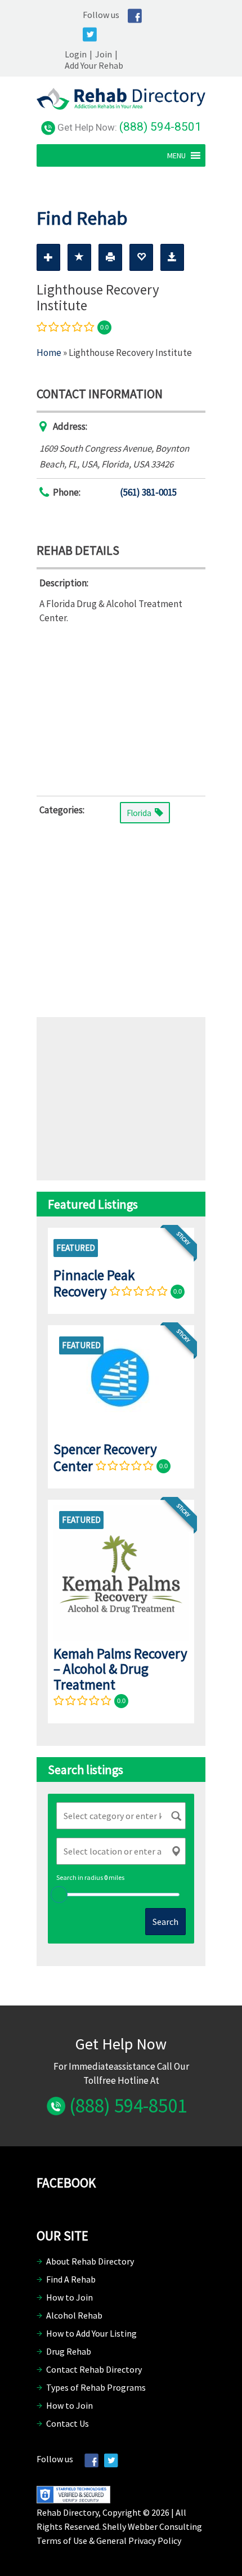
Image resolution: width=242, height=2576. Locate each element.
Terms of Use (62, 2541)
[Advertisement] (121, 708)
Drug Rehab (69, 2351)
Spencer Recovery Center (105, 1457)
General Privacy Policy (139, 2541)
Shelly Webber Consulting (152, 2526)
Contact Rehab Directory (94, 2369)
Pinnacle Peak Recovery (94, 1283)
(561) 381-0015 (148, 492)
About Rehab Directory (90, 2261)
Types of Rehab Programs (96, 2387)
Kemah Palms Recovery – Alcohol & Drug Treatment (120, 1669)
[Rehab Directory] (121, 106)
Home (49, 353)
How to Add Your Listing (91, 2333)
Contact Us (68, 2423)
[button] (176, 155)
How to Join (70, 2297)
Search (165, 1922)
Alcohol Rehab (74, 2315)
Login (76, 54)
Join (104, 54)
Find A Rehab (71, 2279)
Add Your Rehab (94, 65)
